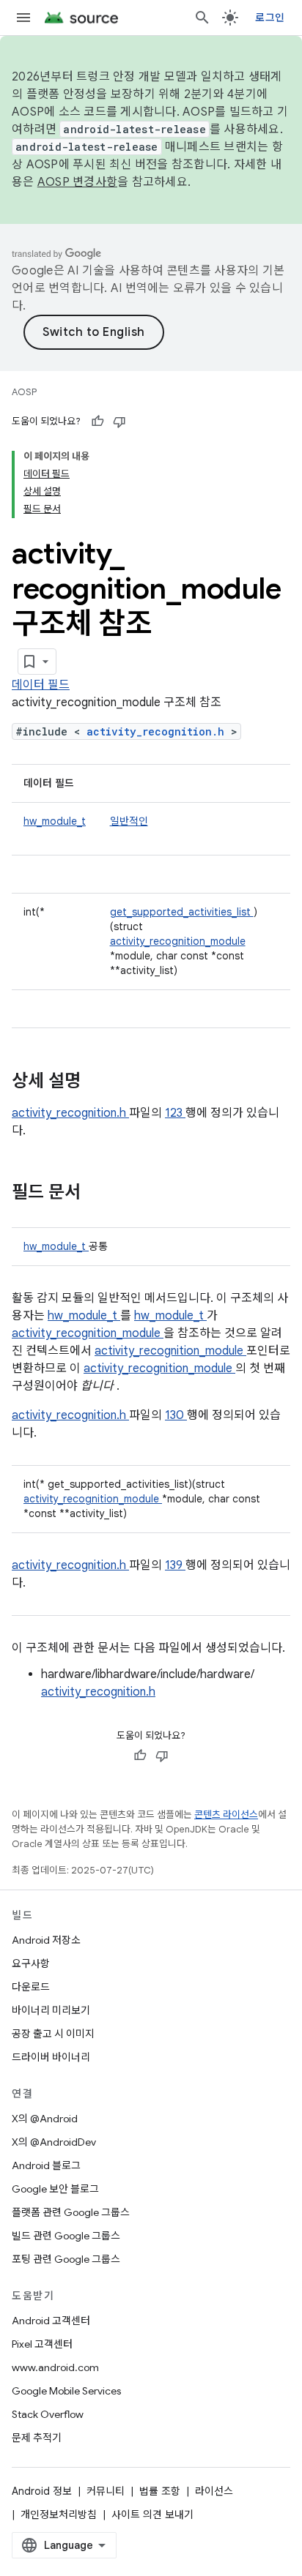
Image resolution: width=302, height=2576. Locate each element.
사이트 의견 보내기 (152, 2515)
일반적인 (129, 821)
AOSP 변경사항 (77, 182)
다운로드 (31, 1987)
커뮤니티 (106, 2491)
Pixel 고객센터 (42, 2344)
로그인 (270, 18)
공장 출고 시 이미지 (53, 2034)
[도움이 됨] (97, 422)
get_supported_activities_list (182, 912)
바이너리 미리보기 (51, 2010)
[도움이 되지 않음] (119, 422)
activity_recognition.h (159, 731)
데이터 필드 (41, 685)
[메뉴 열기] (23, 18)
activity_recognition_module (178, 941)
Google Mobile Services (66, 2391)
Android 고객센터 (51, 2321)
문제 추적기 (37, 2438)
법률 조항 (160, 2491)
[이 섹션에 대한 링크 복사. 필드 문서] (100, 1194)
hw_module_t (55, 821)
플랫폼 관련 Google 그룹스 (71, 2212)
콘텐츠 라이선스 (226, 1815)
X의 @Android (45, 2119)
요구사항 (31, 1963)
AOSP (24, 392)
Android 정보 (42, 2491)
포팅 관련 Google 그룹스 (66, 2259)
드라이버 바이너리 (51, 2057)
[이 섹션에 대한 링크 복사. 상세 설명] (100, 1082)
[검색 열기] (202, 18)
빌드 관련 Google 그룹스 (66, 2236)
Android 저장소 (46, 1940)
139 (175, 1565)
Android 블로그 (46, 2165)
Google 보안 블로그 (55, 2189)
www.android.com (55, 2367)
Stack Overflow (48, 2414)
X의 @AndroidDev (54, 2142)
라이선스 (214, 2491)
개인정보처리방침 (59, 2515)
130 (176, 1415)
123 (175, 1113)
